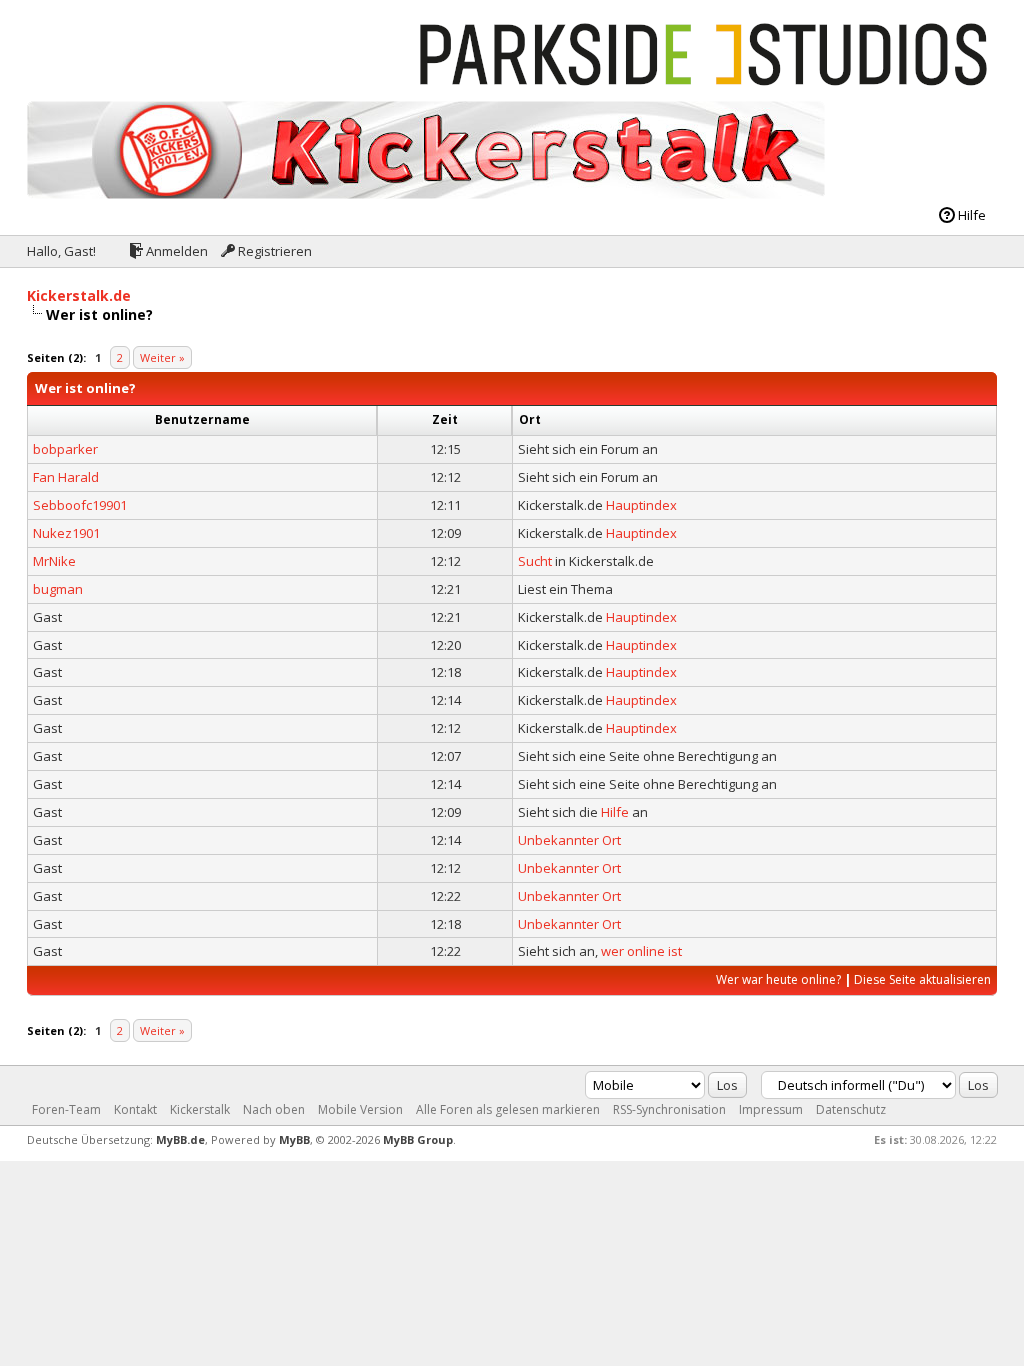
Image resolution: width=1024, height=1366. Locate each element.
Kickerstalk (200, 1109)
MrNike (54, 561)
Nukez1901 (66, 533)
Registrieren (273, 251)
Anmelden (175, 251)
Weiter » (162, 357)
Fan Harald (66, 477)
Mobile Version (360, 1109)
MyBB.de (180, 1139)
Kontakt (135, 1109)
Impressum (771, 1109)
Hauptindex (641, 505)
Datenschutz (851, 1109)
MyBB (294, 1139)
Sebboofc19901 (80, 505)
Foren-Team (66, 1109)
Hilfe (970, 215)
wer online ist (641, 951)
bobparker (65, 449)
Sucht (535, 561)
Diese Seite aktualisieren (922, 979)
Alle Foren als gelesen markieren (508, 1109)
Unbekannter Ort (569, 840)
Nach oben (274, 1109)
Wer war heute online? (778, 979)
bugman (58, 589)
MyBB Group (418, 1139)
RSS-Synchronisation (669, 1109)
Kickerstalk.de (79, 295)
